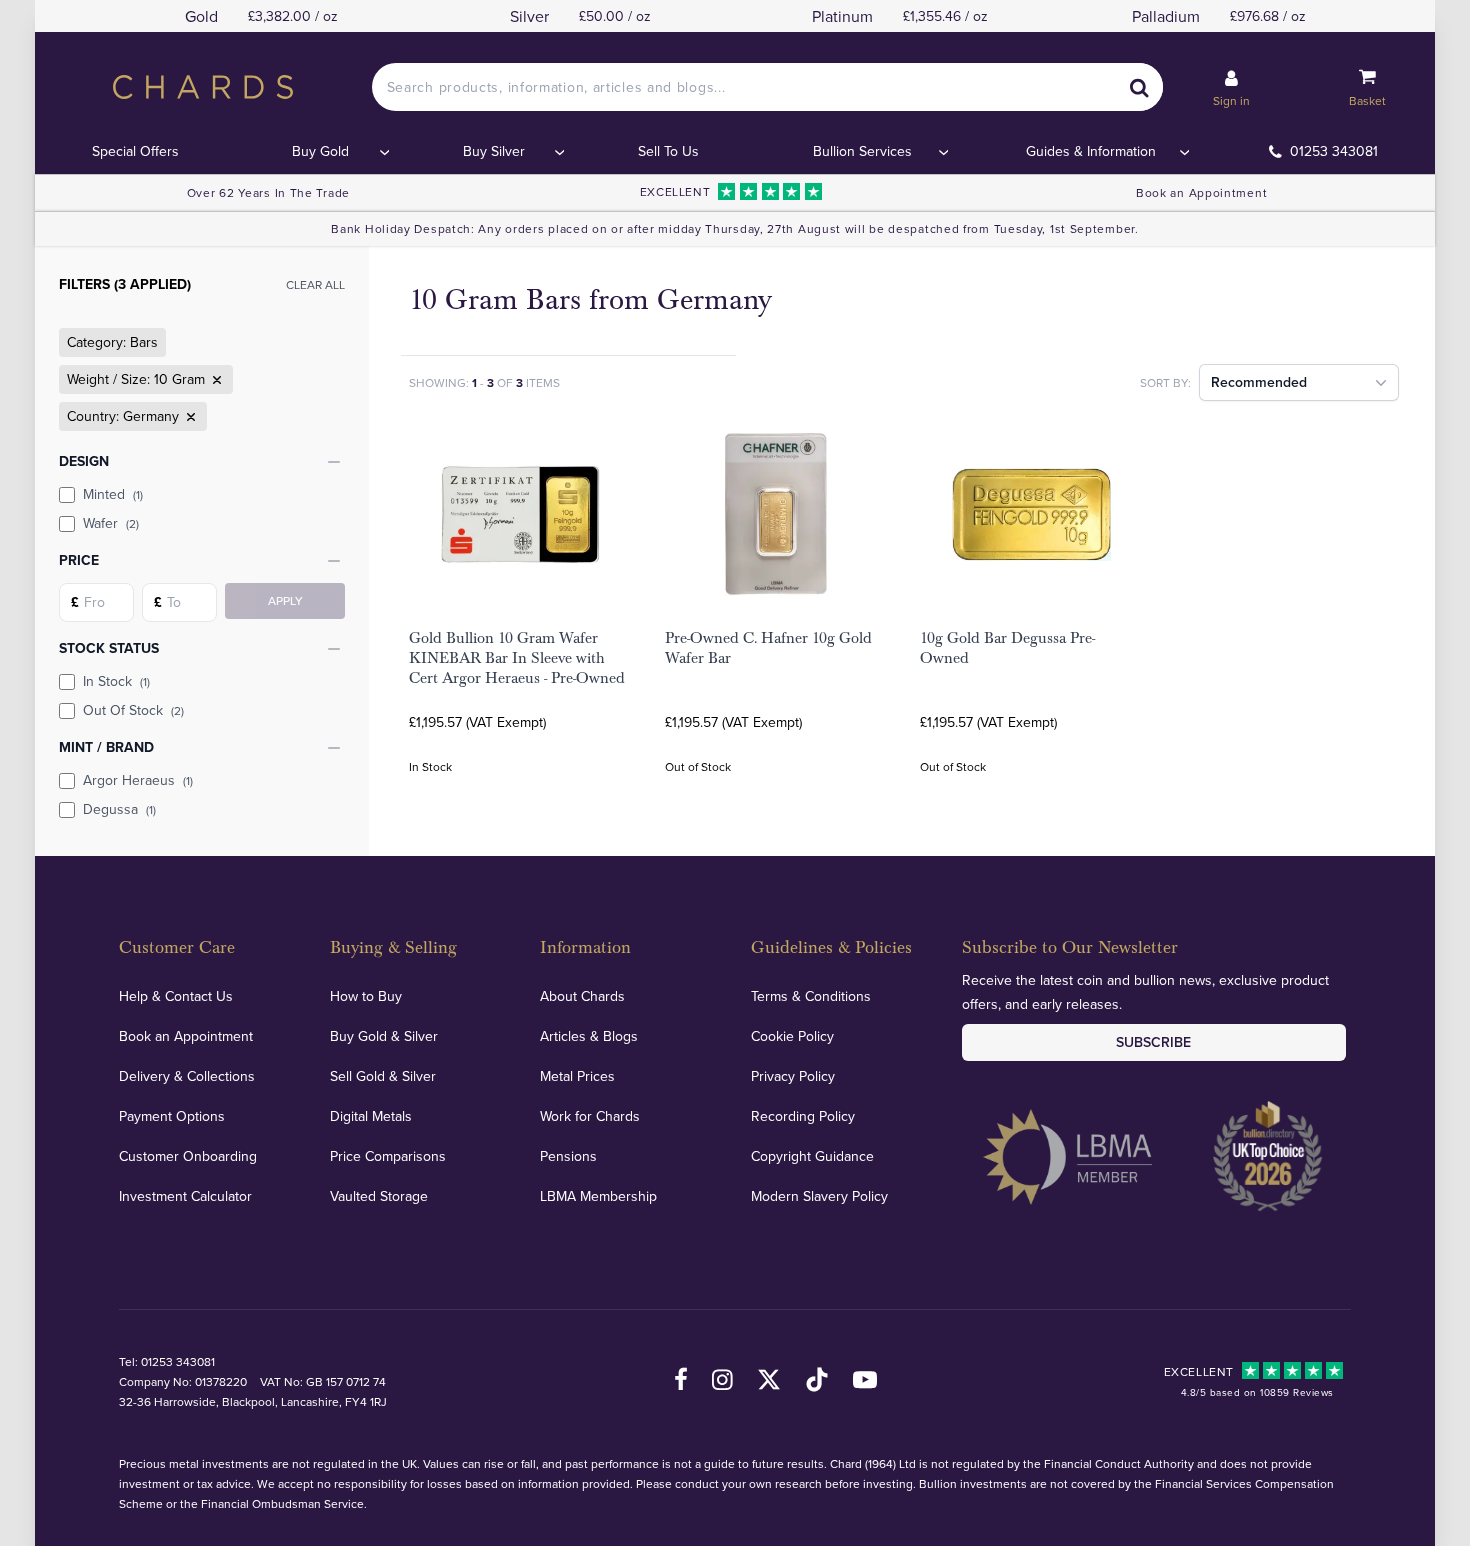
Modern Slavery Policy (819, 1196)
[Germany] (189, 417)
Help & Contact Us (176, 996)
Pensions (568, 1156)
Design (84, 461)
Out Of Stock (133, 710)
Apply (285, 600)
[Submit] (1139, 87)
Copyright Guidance (812, 1156)
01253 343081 (1334, 151)
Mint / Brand (106, 747)
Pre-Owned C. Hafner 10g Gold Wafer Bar (768, 648)
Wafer (111, 523)
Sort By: (1165, 382)
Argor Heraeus (138, 780)
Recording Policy (803, 1116)
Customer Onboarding (188, 1156)
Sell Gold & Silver (383, 1076)
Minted (113, 494)
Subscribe (1153, 1042)
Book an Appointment (1201, 192)
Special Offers (135, 151)
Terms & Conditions (811, 996)
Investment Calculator (185, 1196)
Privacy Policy (793, 1076)
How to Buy (366, 996)
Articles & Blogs (589, 1036)
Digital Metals (371, 1116)
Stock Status (109, 648)
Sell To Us (668, 151)
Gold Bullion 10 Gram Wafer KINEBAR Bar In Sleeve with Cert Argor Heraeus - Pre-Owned (517, 658)
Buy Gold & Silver (384, 1036)
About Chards (582, 996)
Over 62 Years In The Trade (268, 192)
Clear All (315, 284)
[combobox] (768, 87)
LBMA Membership (598, 1196)
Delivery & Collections (187, 1076)
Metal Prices (577, 1076)
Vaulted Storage (379, 1196)
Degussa (119, 809)
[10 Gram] (215, 380)
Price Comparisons (388, 1156)
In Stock (116, 681)
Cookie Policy (792, 1036)
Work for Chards (590, 1116)
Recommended (1259, 382)
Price (79, 560)
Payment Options (172, 1116)
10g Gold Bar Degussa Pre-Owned (1007, 648)
